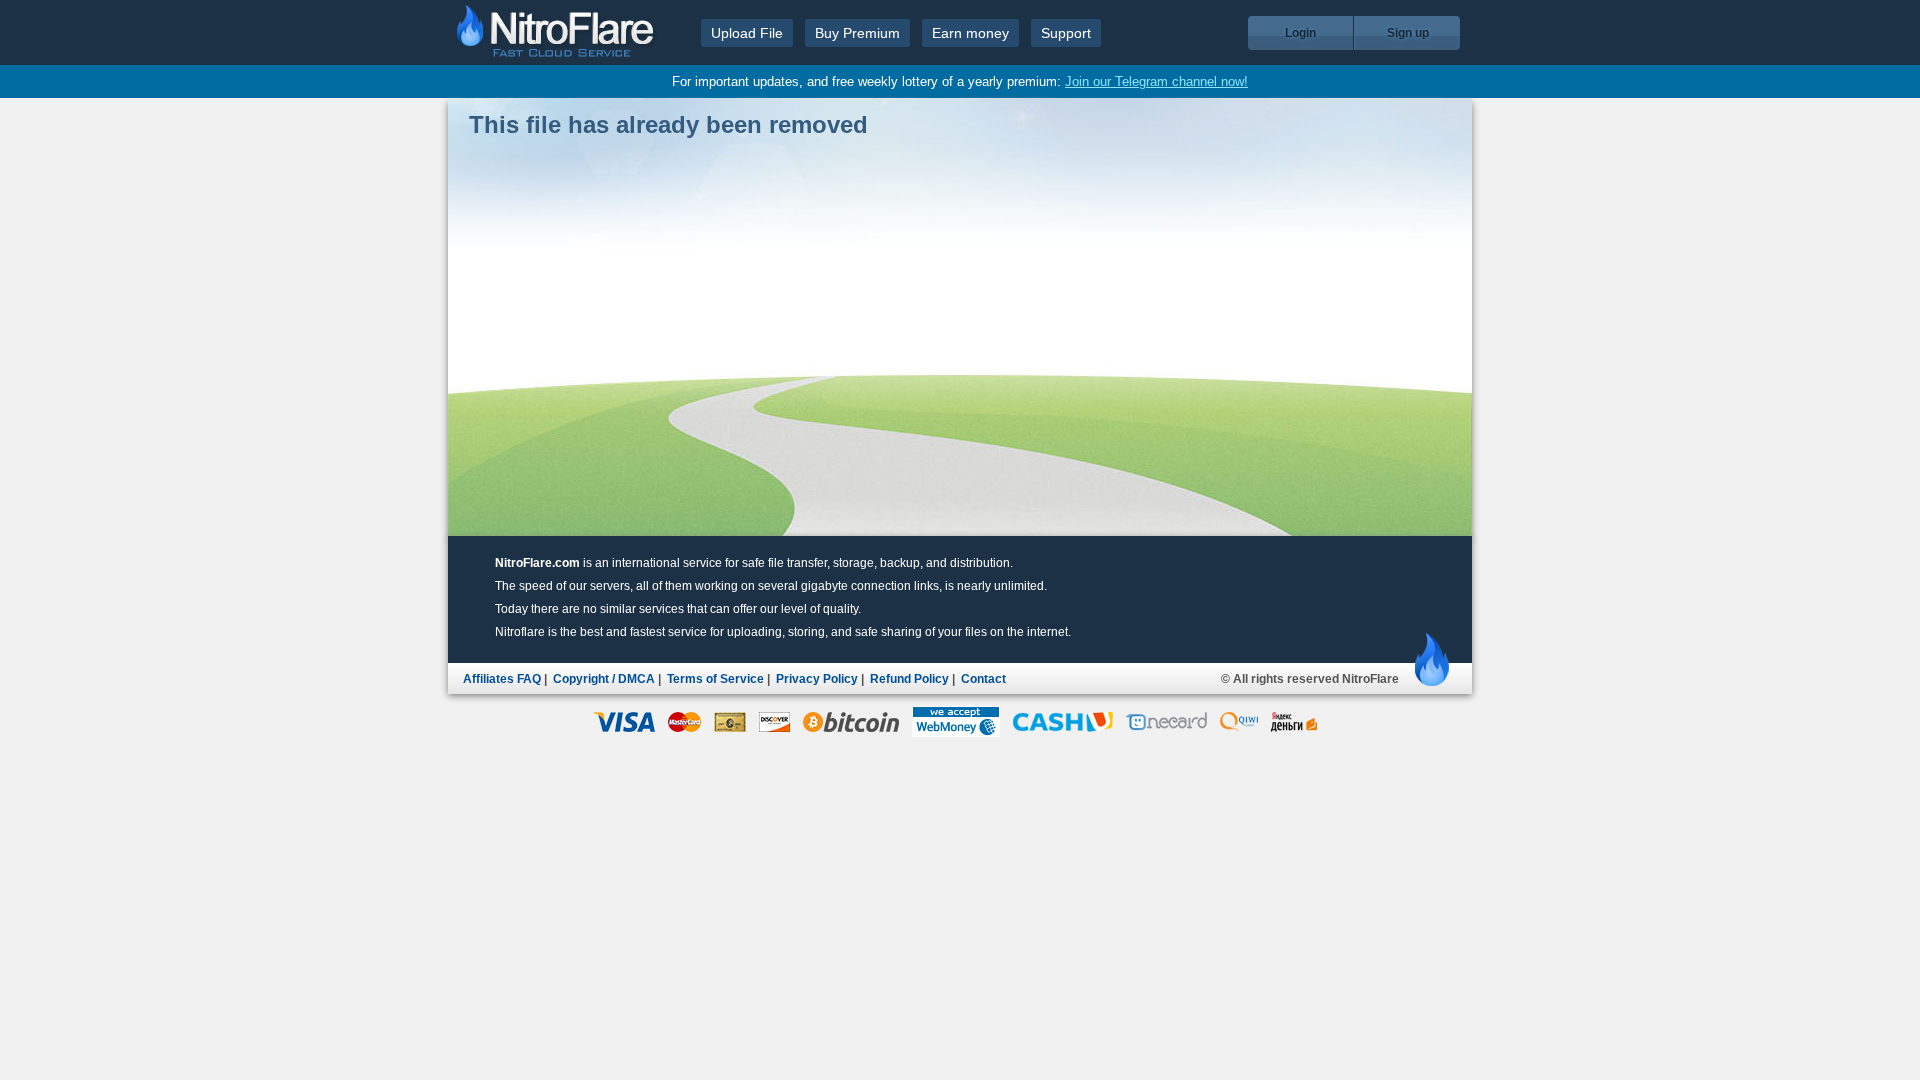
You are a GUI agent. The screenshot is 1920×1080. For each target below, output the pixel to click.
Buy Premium (857, 33)
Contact (983, 679)
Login (1300, 33)
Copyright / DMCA (604, 679)
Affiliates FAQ (502, 679)
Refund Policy (909, 679)
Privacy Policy (817, 679)
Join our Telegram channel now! (1156, 81)
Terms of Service (715, 679)
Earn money (970, 33)
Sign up (1408, 33)
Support (1066, 33)
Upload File (747, 33)
